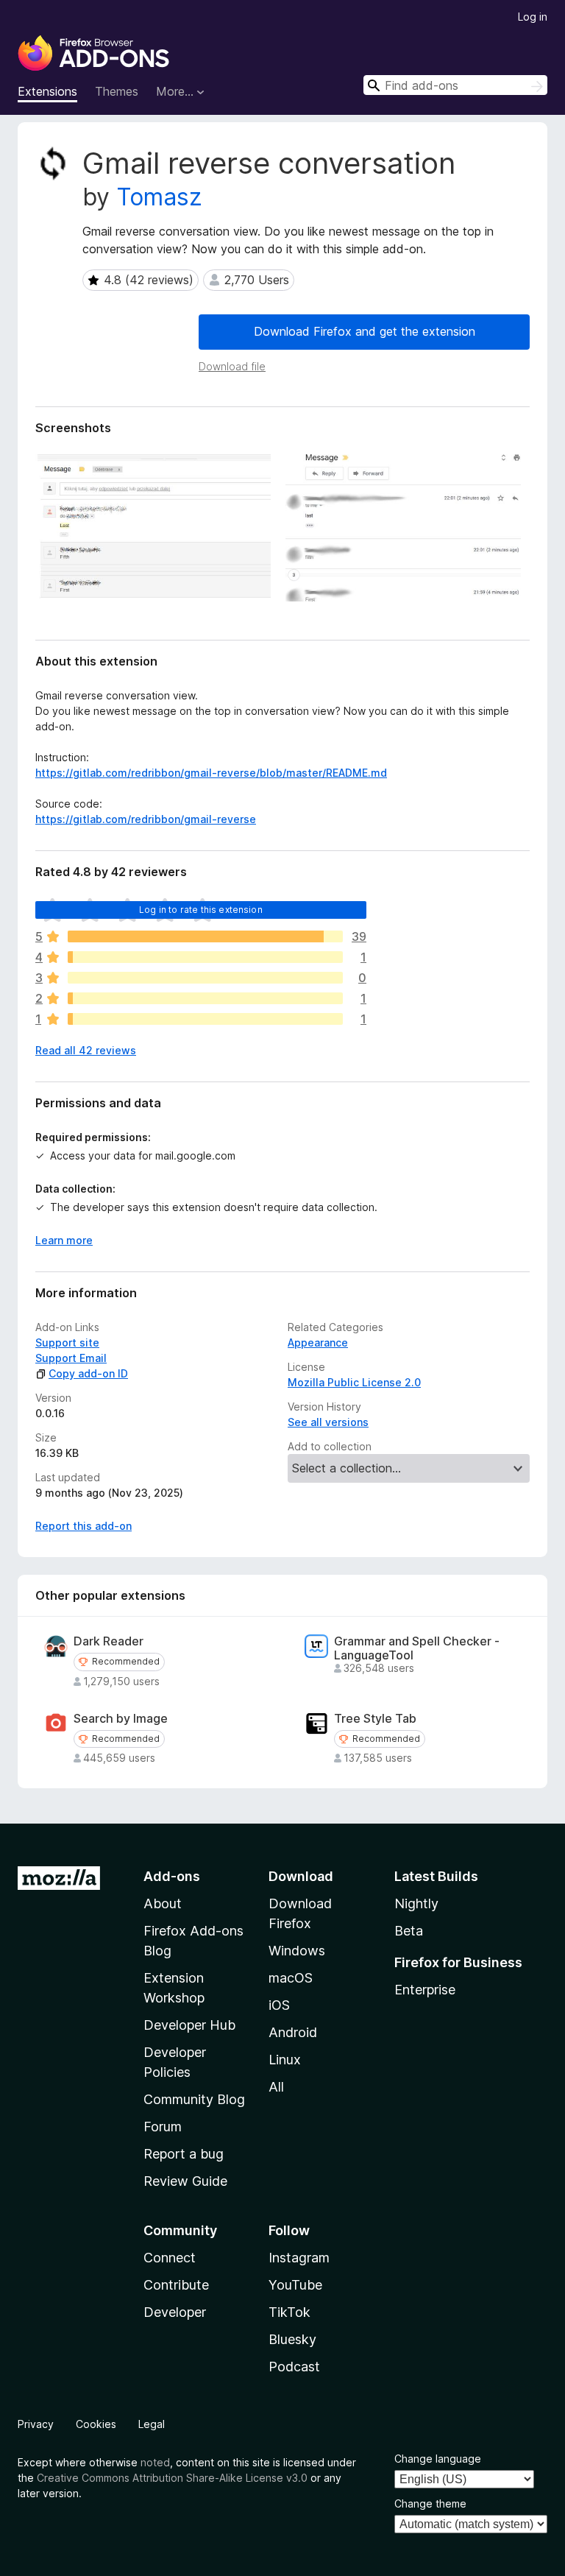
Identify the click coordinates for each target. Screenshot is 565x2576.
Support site (67, 1342)
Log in (533, 17)
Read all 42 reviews (86, 1050)
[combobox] (455, 85)
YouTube (295, 2285)
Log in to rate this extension (201, 910)
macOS (291, 1978)
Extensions (47, 91)
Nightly (416, 1903)
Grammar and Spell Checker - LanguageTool (417, 1648)
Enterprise (425, 1990)
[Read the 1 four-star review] (205, 957)
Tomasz (159, 197)
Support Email (71, 1358)
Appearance (318, 1342)
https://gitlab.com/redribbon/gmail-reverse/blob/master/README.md (211, 773)
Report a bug (184, 2154)
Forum (163, 2127)
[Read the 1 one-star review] (205, 1019)
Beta (409, 1931)
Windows (297, 1951)
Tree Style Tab (375, 1719)
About (163, 1903)
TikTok (289, 2312)
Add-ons (172, 1876)
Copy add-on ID (88, 1373)
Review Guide (185, 2181)
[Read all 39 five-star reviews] (205, 936)
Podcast (294, 2367)
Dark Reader (109, 1641)
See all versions (328, 1422)
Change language (438, 2459)
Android (293, 2032)
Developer (175, 2312)
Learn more (64, 1240)
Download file (232, 366)
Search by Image (121, 1719)
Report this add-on (83, 1526)
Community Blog (194, 2099)
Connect (170, 2258)
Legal (152, 2424)
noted (155, 2462)
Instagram (299, 2258)
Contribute (176, 2285)
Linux (285, 2060)
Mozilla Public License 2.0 (354, 1382)
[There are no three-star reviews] (205, 978)
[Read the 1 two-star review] (205, 998)
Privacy (36, 2424)
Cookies (96, 2424)
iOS (279, 2005)
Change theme (430, 2503)
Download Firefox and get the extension (365, 331)
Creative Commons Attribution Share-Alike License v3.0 (172, 2478)
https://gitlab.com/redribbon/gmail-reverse (146, 819)
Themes (117, 91)
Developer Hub (189, 2025)
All (276, 2087)
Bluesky (292, 2339)
